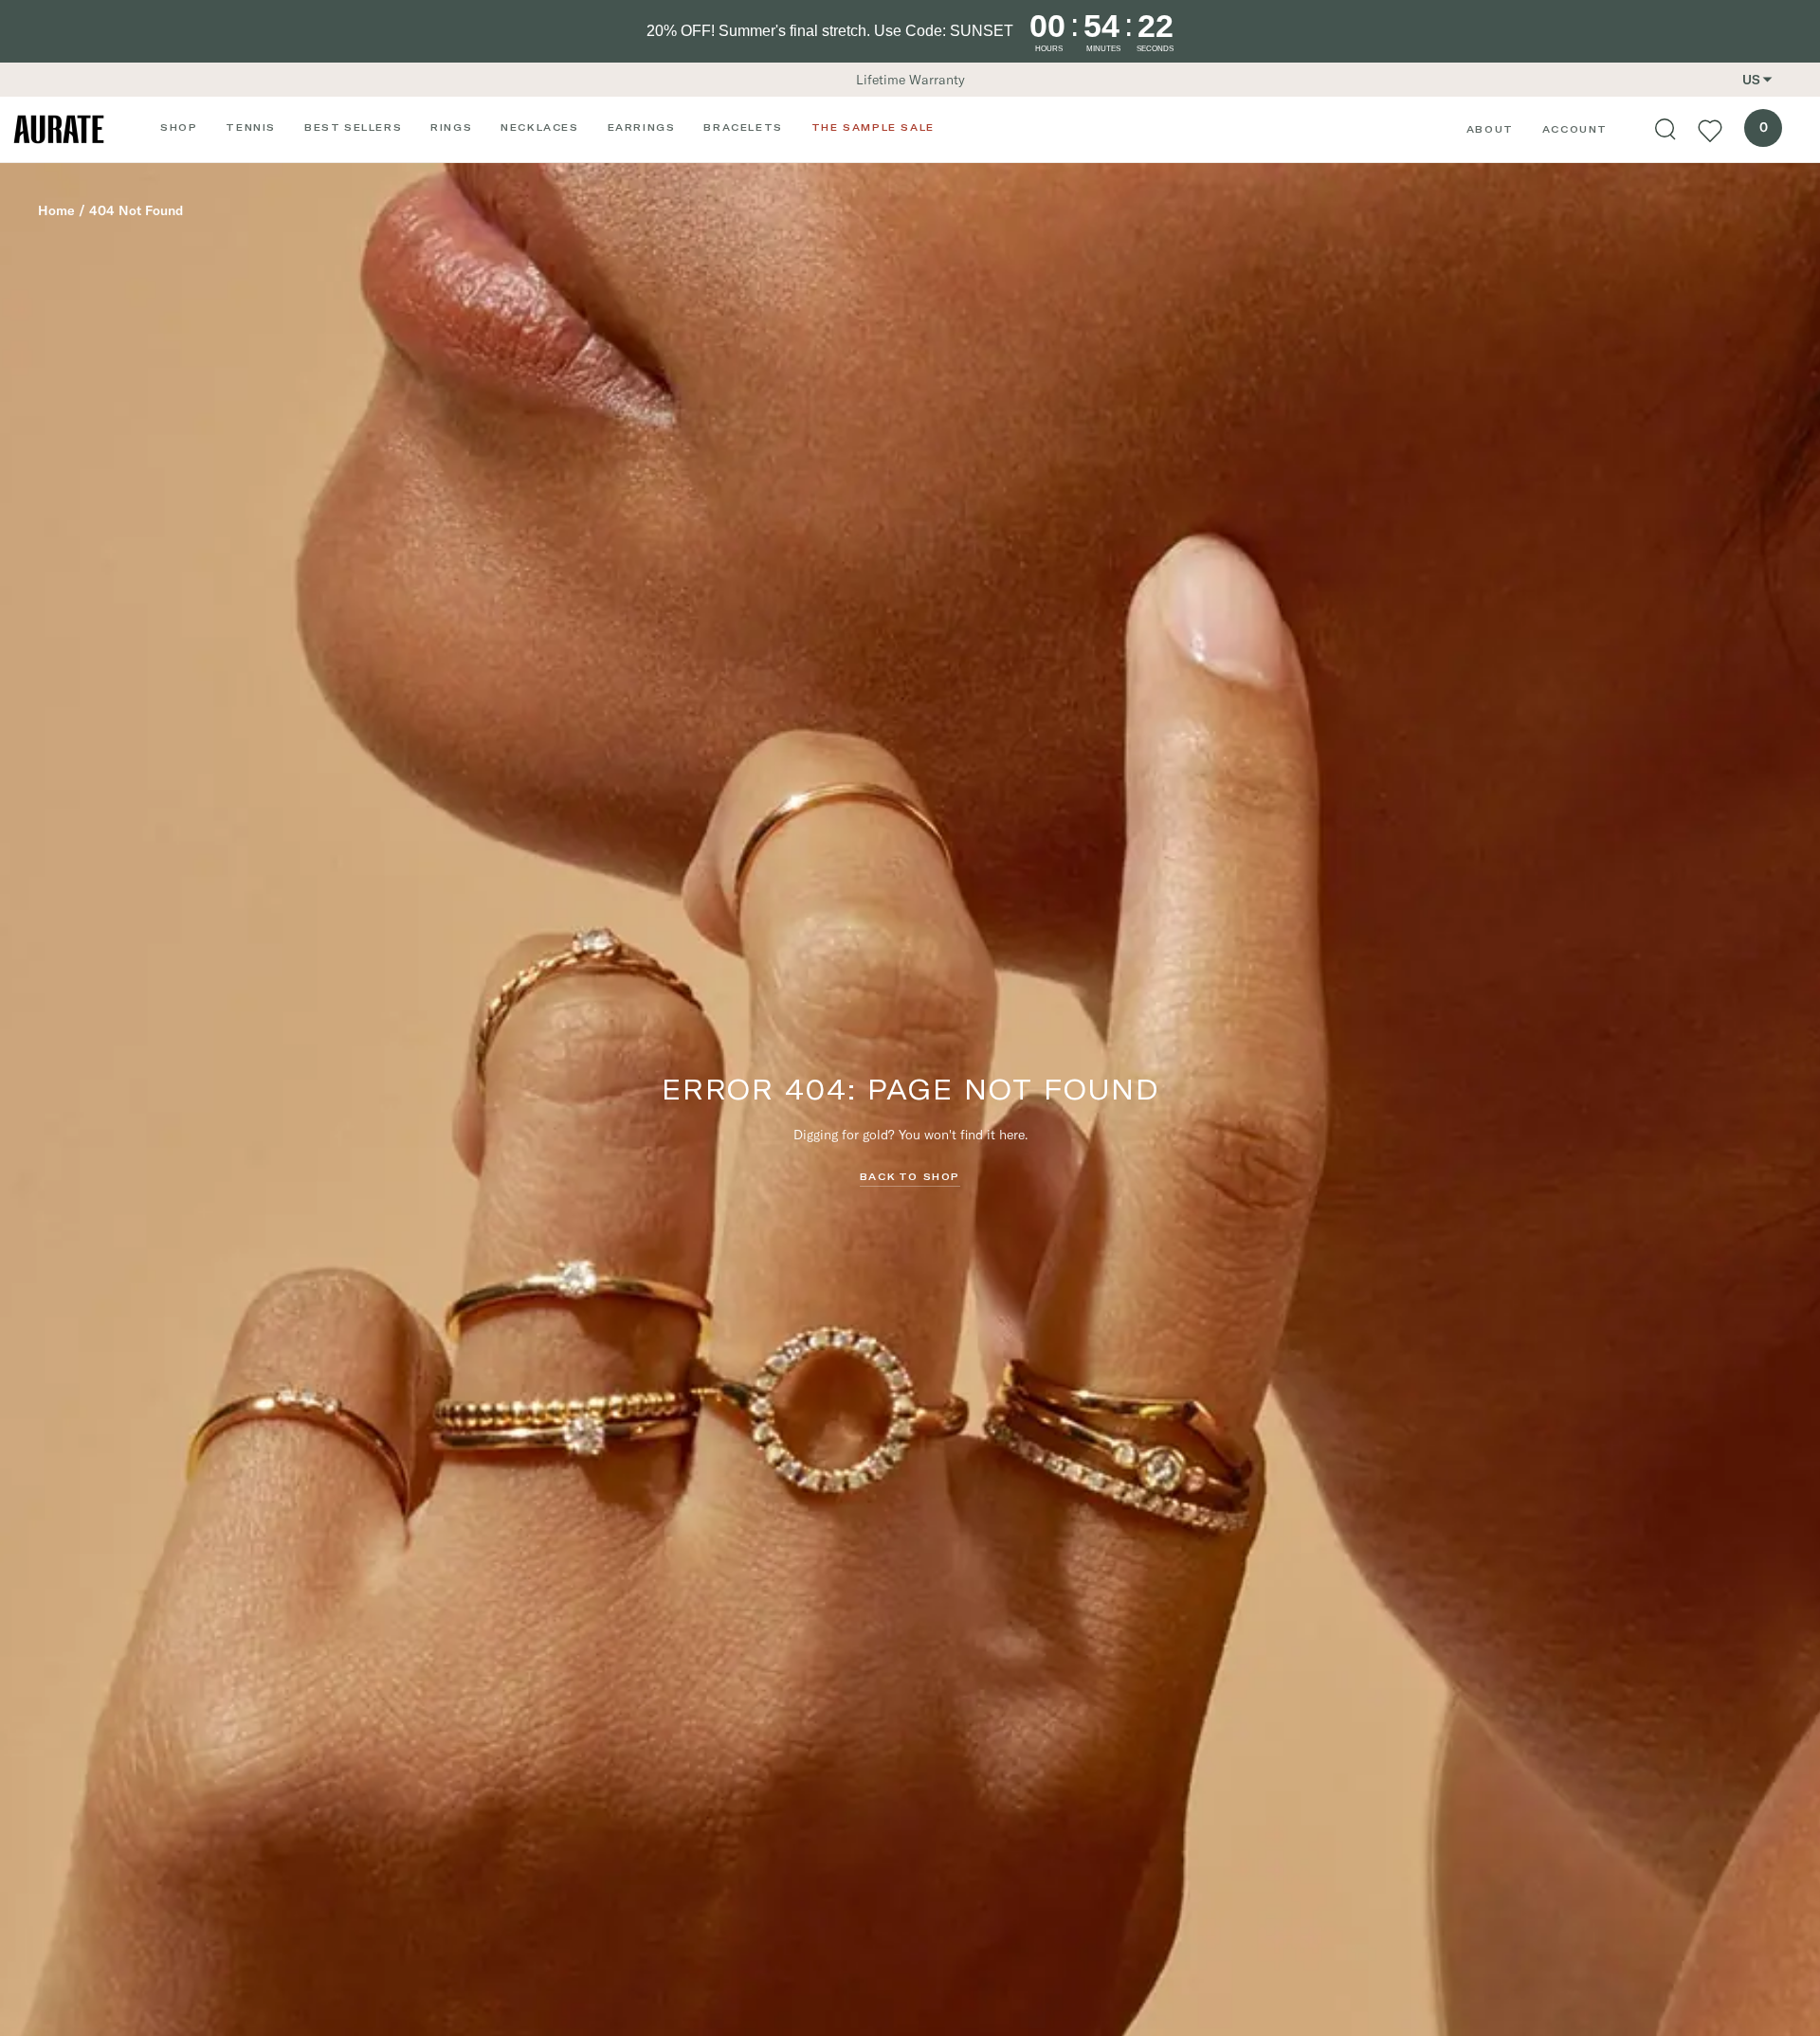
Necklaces (539, 127)
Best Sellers (353, 127)
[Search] (1665, 130)
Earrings (642, 127)
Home (56, 210)
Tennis (251, 127)
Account (1575, 129)
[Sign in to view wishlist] (1710, 130)
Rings (451, 127)
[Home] (59, 129)
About (1490, 129)
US (1751, 80)
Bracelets (743, 127)
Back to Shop (910, 1176)
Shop (179, 127)
